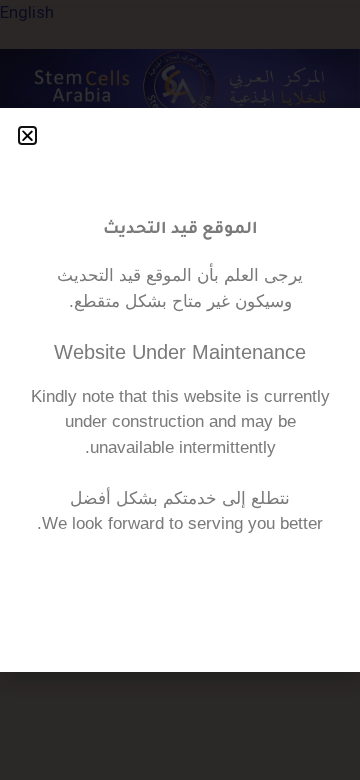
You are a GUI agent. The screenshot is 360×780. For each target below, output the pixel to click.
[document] (180, 390)
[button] (27, 135)
